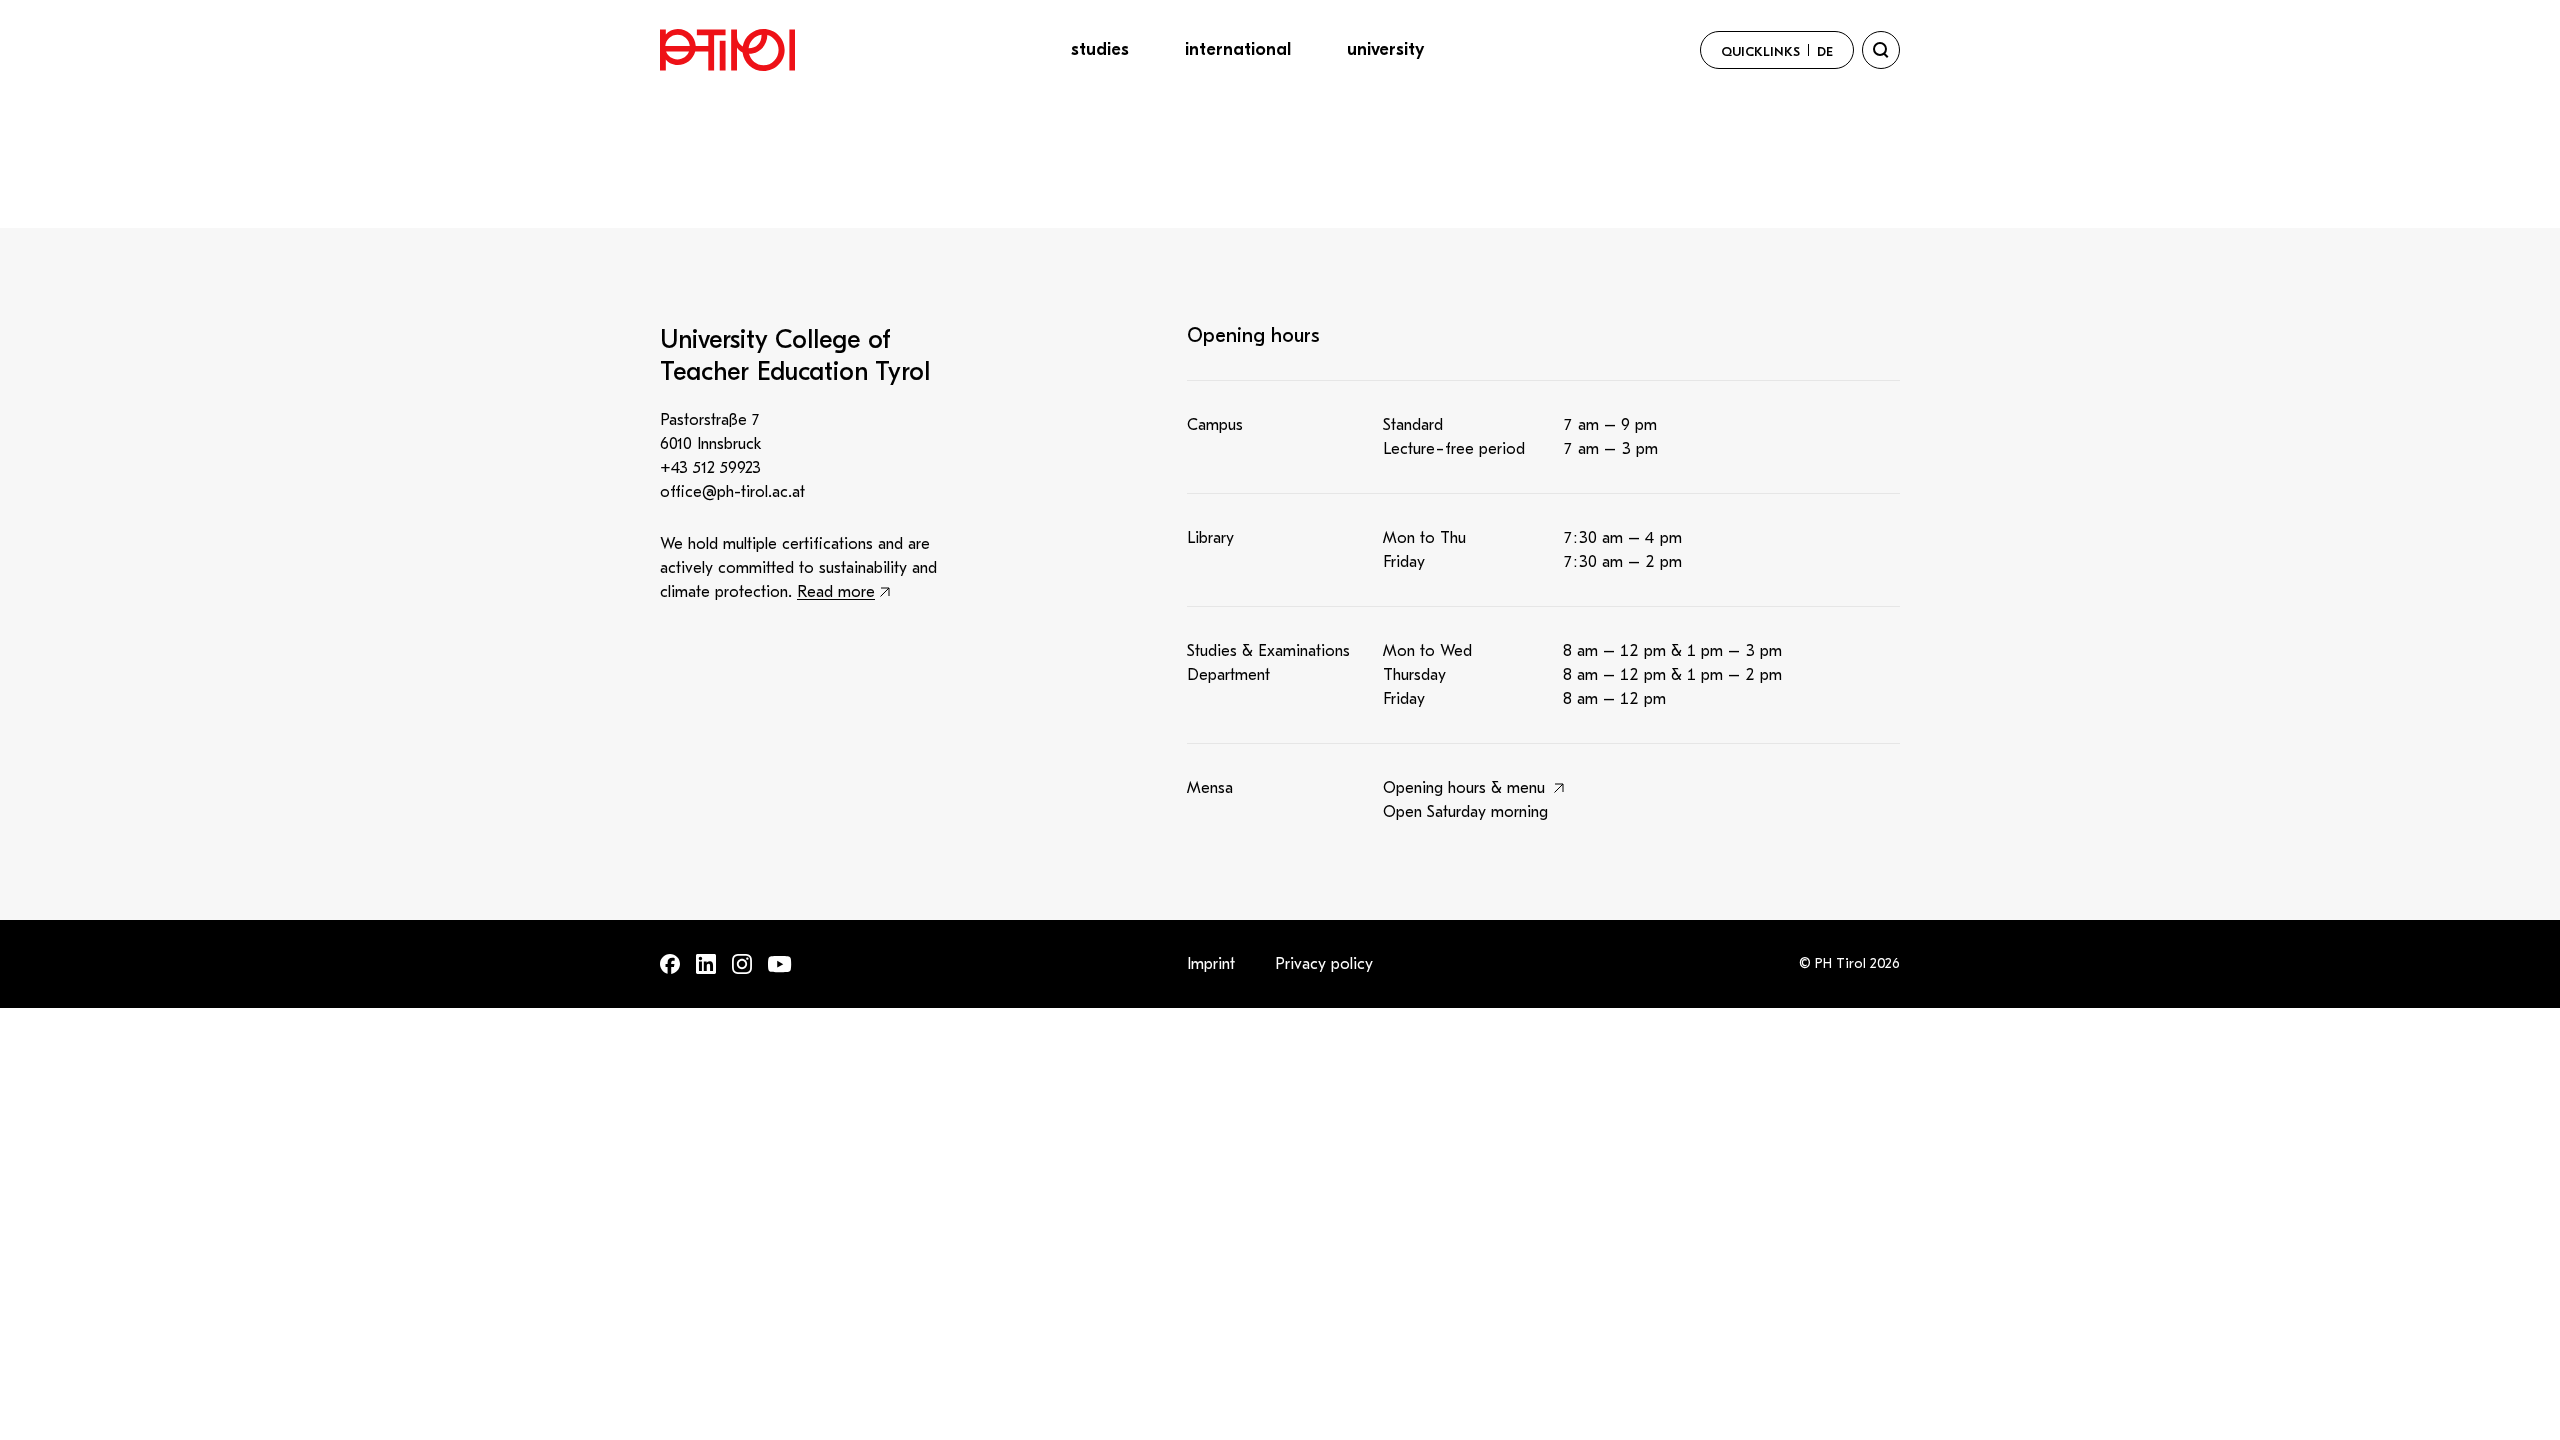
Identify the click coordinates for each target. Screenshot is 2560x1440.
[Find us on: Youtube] (780, 964)
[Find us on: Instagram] (742, 964)
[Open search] (1881, 50)
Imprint (1211, 964)
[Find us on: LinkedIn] (706, 964)
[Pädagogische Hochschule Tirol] (727, 50)
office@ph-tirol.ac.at (732, 492)
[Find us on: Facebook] (670, 964)
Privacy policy (1324, 964)
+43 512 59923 (710, 468)
